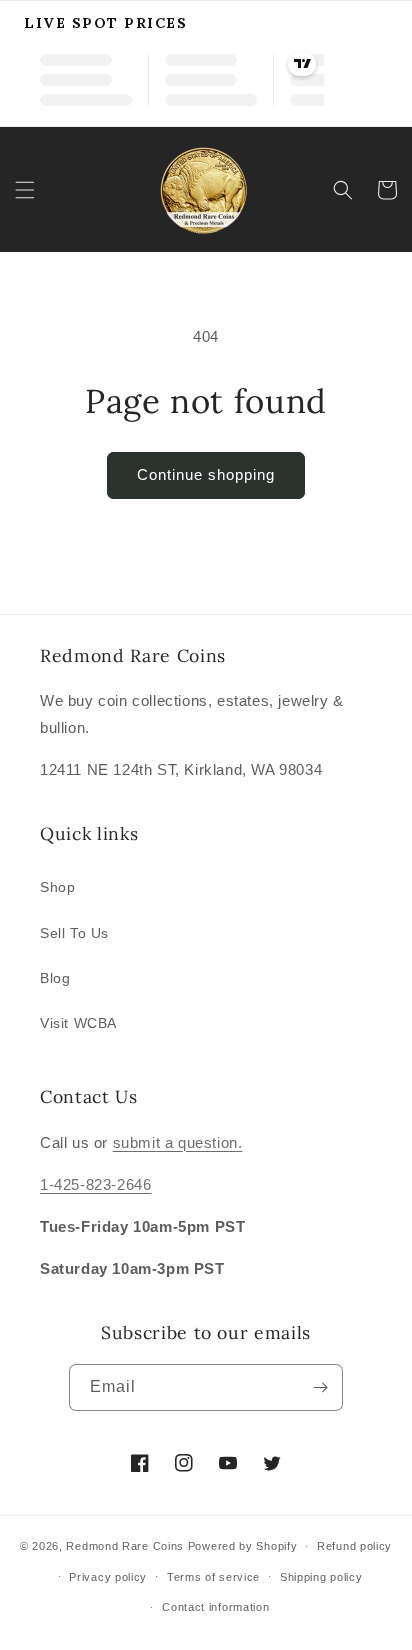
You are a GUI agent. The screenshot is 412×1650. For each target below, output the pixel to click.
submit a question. (178, 1142)
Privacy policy (108, 1577)
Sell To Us (74, 933)
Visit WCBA (78, 1023)
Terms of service (213, 1577)
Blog (55, 978)
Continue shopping (206, 474)
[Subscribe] (320, 1387)
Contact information (215, 1607)
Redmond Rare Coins (125, 1546)
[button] (25, 190)
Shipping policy (321, 1577)
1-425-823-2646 (95, 1184)
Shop (57, 887)
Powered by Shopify (243, 1546)
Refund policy (354, 1546)
